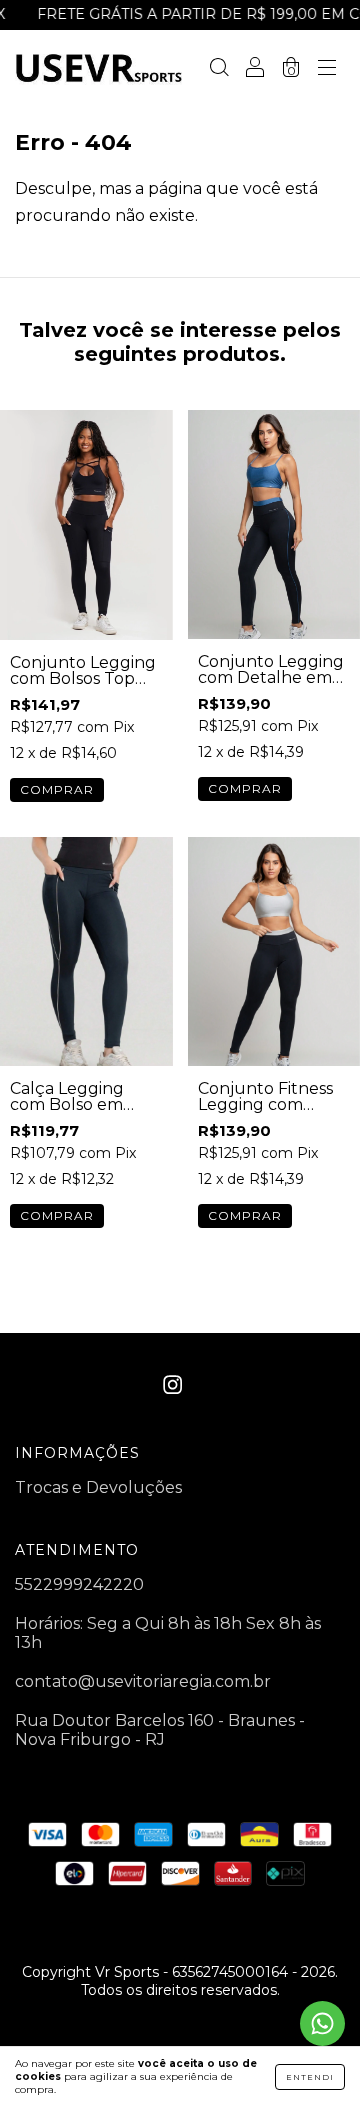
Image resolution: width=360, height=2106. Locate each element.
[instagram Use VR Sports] (172, 1385)
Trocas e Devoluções (98, 1487)
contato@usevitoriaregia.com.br (143, 1681)
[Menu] (327, 68)
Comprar (57, 789)
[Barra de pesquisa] (219, 68)
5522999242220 (79, 1584)
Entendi (310, 2077)
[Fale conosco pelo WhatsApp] (322, 2023)
